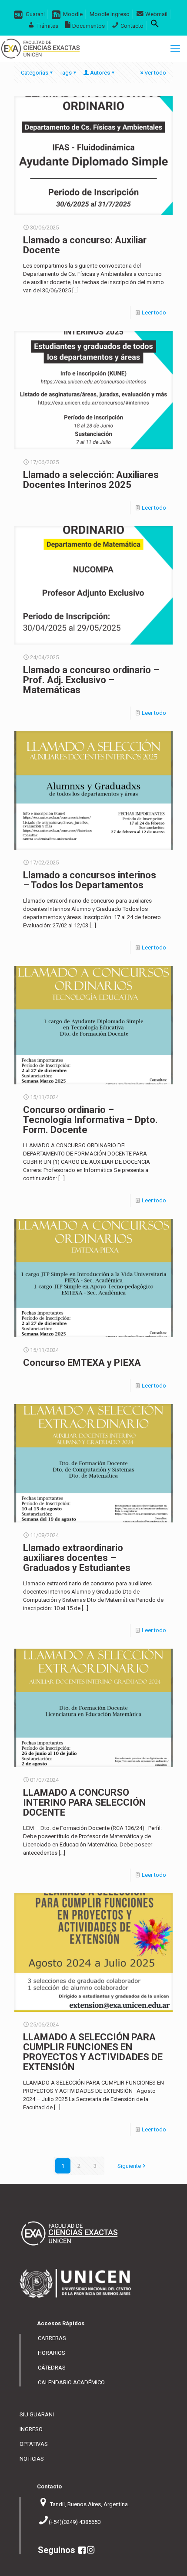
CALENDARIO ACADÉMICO (71, 2382)
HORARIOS (52, 2353)
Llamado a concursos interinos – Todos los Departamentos (90, 880)
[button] (155, 26)
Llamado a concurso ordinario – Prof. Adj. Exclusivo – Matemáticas (91, 680)
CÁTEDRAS (52, 2368)
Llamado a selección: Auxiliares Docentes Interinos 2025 (91, 480)
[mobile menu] (175, 49)
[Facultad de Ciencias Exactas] (40, 49)
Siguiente (129, 2166)
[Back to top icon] (175, 2563)
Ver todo (155, 73)
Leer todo (154, 313)
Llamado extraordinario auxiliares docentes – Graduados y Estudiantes (77, 1558)
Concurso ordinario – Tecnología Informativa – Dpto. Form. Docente (90, 1120)
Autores (100, 73)
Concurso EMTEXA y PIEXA (82, 1363)
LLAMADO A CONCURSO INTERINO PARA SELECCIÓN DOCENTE (84, 1802)
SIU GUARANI (37, 2414)
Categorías (35, 73)
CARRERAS (52, 2338)
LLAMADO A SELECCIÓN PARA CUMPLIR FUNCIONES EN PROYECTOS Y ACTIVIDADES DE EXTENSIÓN (93, 2052)
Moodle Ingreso (110, 14)
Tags (66, 73)
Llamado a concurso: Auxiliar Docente (85, 245)
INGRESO (31, 2429)
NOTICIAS (32, 2459)
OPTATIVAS (34, 2444)
